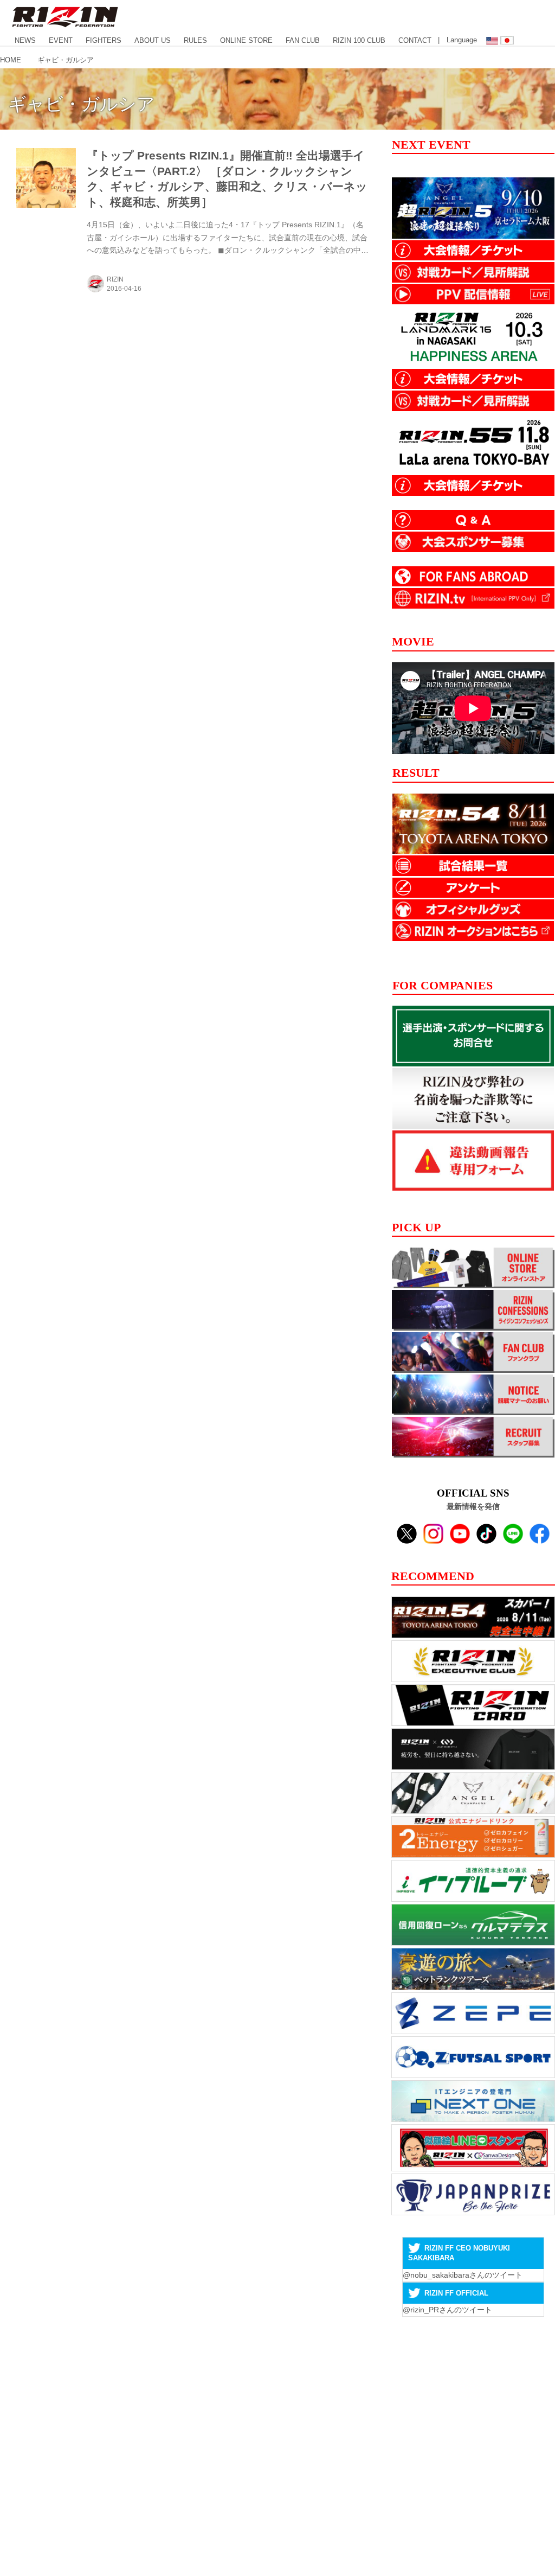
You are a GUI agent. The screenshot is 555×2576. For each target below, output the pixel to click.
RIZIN (115, 279)
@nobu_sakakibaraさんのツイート (463, 2275)
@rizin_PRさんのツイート (447, 2310)
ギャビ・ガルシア (82, 104)
